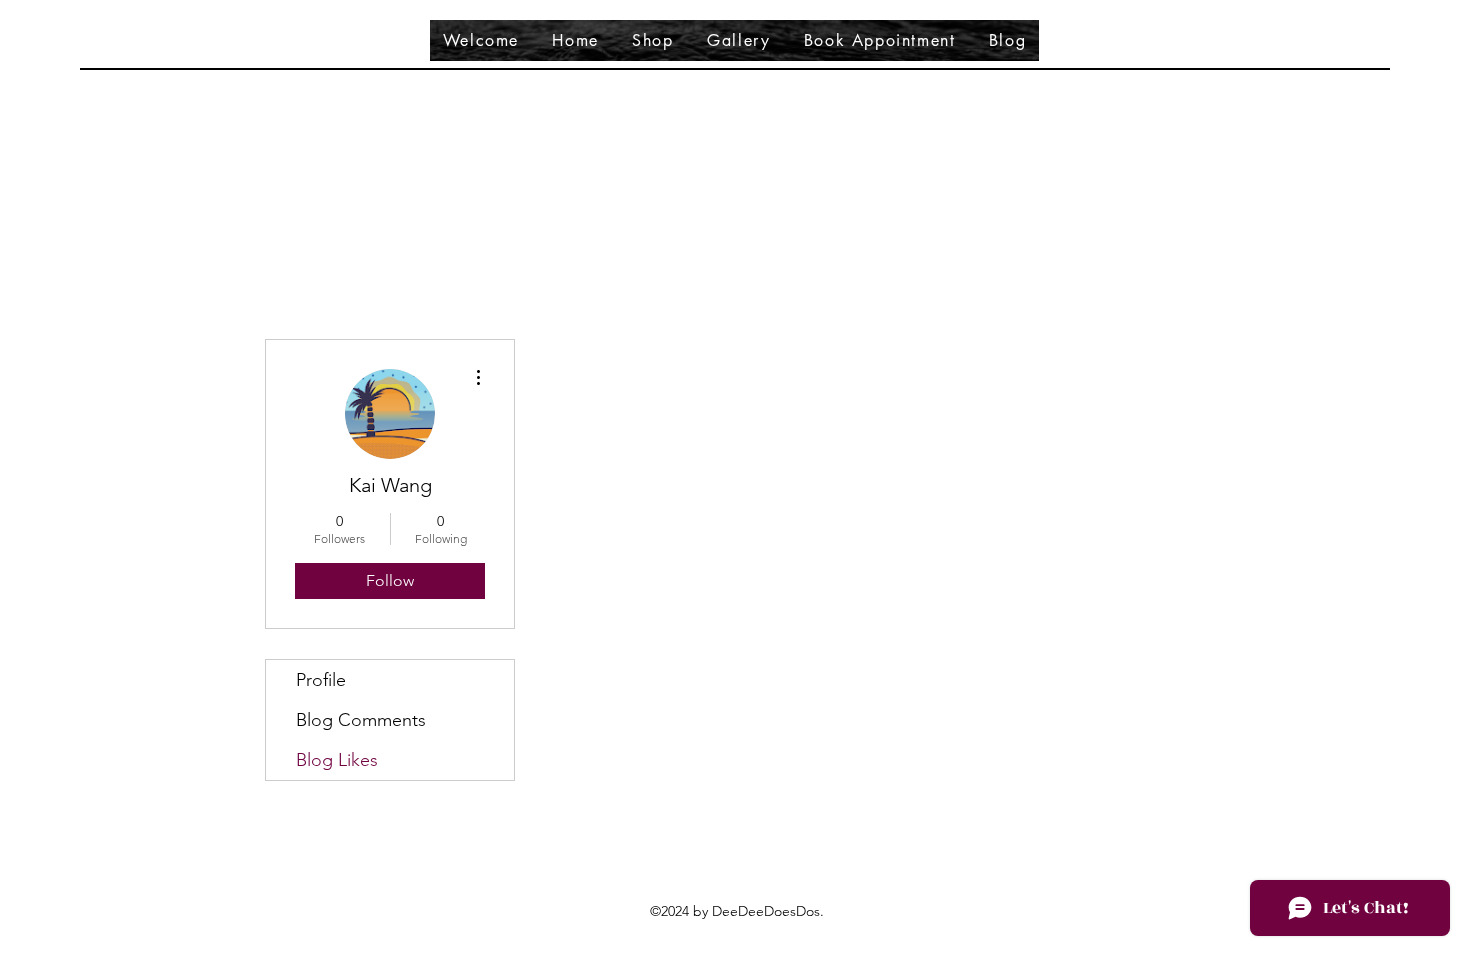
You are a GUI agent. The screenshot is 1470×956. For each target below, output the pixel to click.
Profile (321, 680)
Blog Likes (337, 760)
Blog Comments (361, 720)
